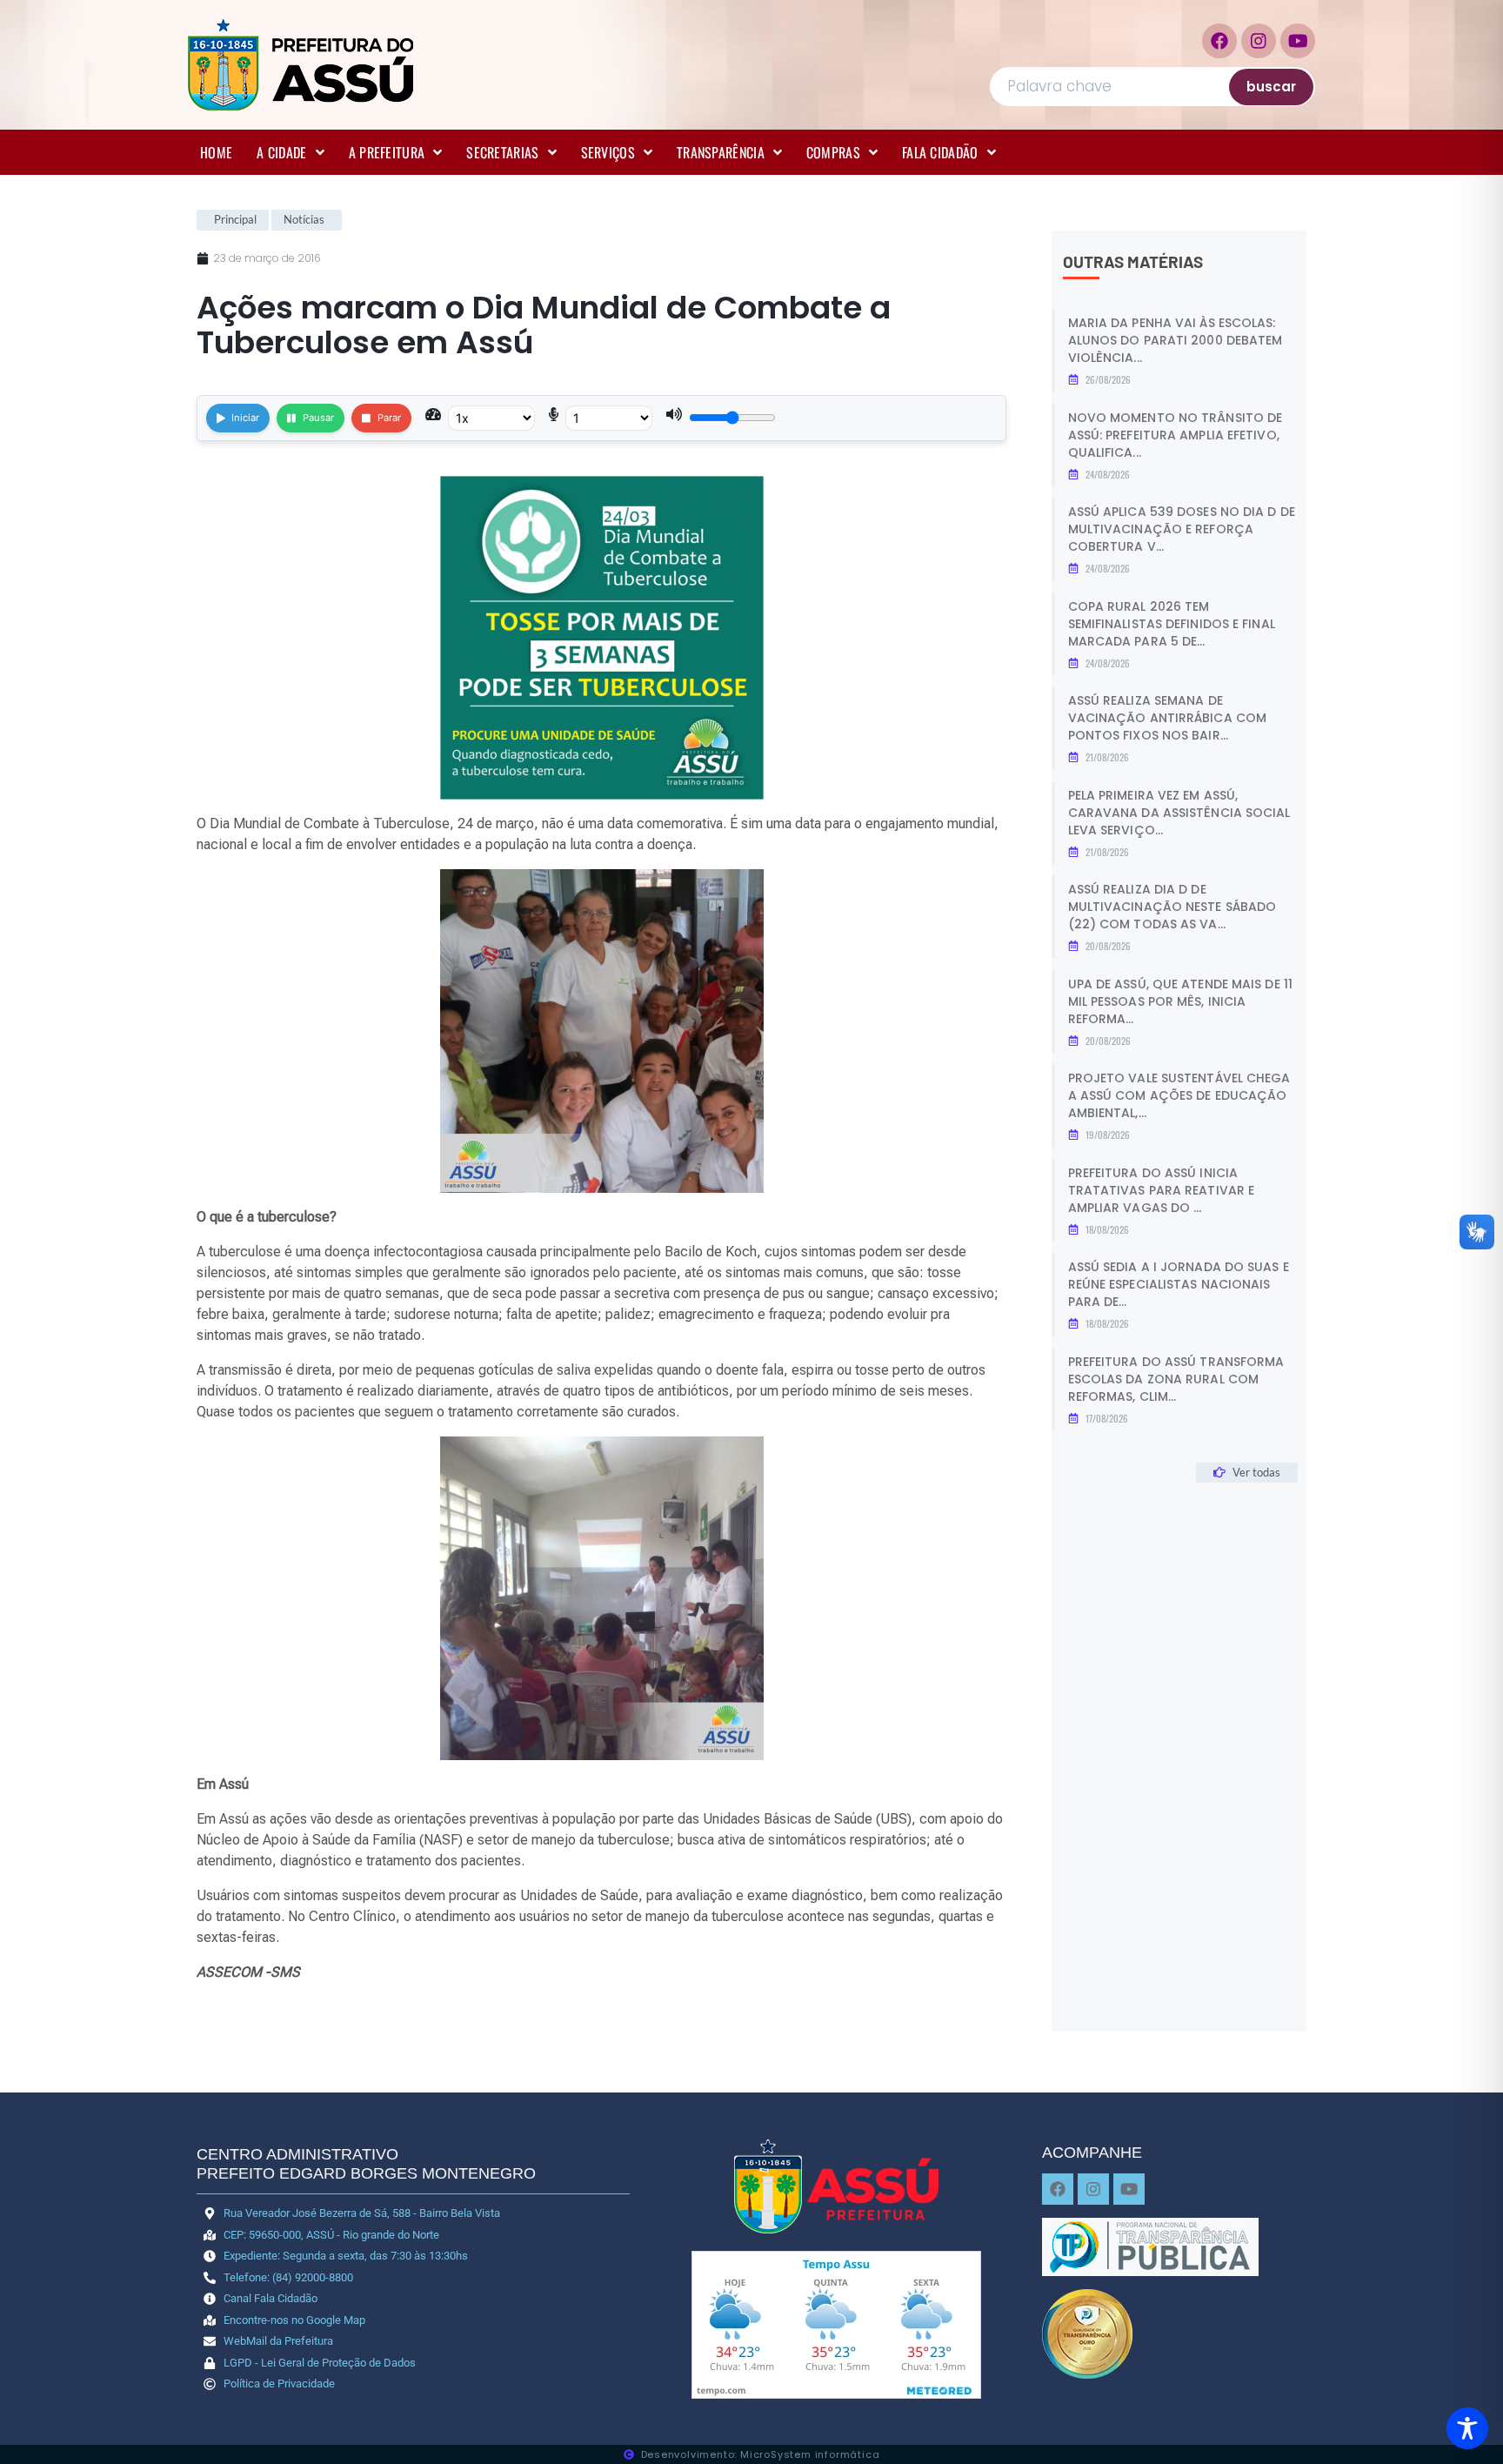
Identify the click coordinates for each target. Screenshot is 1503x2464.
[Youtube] (1298, 41)
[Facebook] (1219, 41)
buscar (1271, 87)
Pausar (318, 418)
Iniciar (245, 418)
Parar (389, 418)
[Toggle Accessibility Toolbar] (1467, 2428)
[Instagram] (1259, 41)
